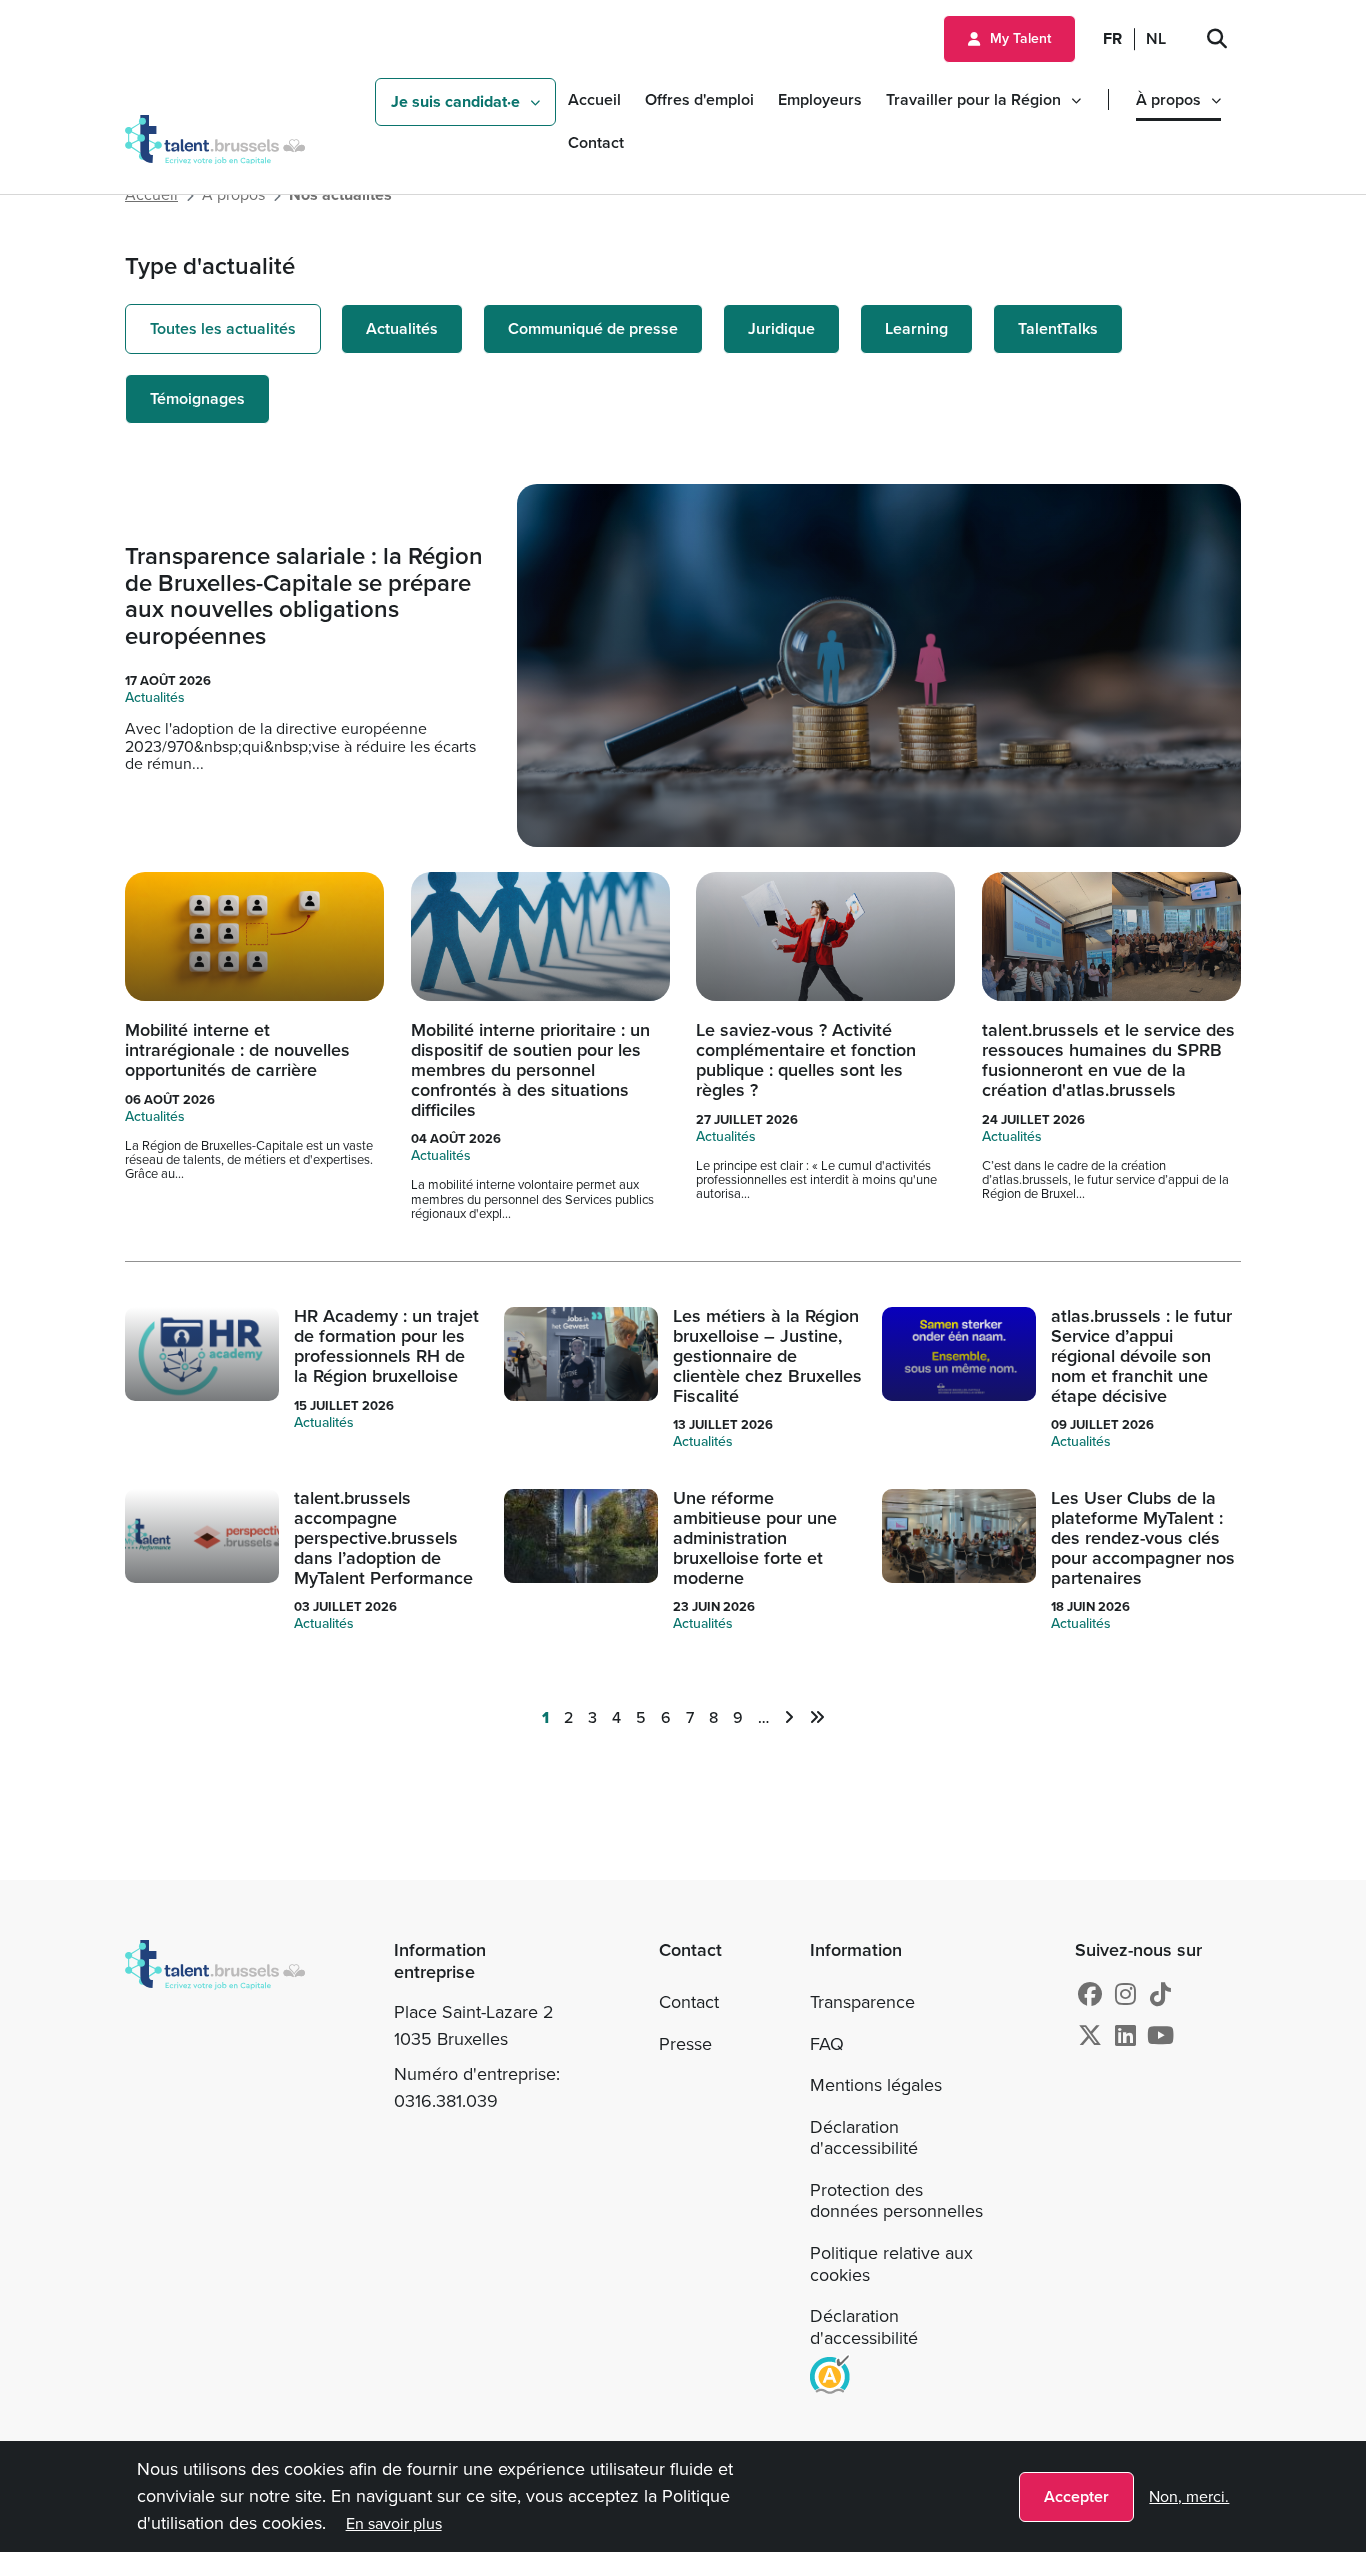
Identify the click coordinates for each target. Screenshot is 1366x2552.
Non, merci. (1189, 2496)
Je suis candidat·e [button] (455, 101)
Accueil (594, 99)
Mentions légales (876, 2085)
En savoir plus (394, 2523)
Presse (685, 2044)
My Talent (1020, 38)
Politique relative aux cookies (891, 2264)
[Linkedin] (1125, 2036)
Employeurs (820, 99)
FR (1112, 38)
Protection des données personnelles (896, 2201)
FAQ (827, 2044)
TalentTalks (1058, 328)
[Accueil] (234, 2167)
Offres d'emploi (699, 99)
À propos (1168, 99)
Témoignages (197, 398)
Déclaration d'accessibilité (864, 2138)
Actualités (402, 328)
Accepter (1076, 2496)
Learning (916, 328)
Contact (596, 142)
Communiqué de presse (593, 328)
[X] (1090, 2036)
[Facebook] (1090, 1995)
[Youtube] (1160, 2036)
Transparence (862, 2002)
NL (1156, 38)
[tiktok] (1160, 1995)
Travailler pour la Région (973, 99)
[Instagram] (1125, 1995)
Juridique (781, 328)
